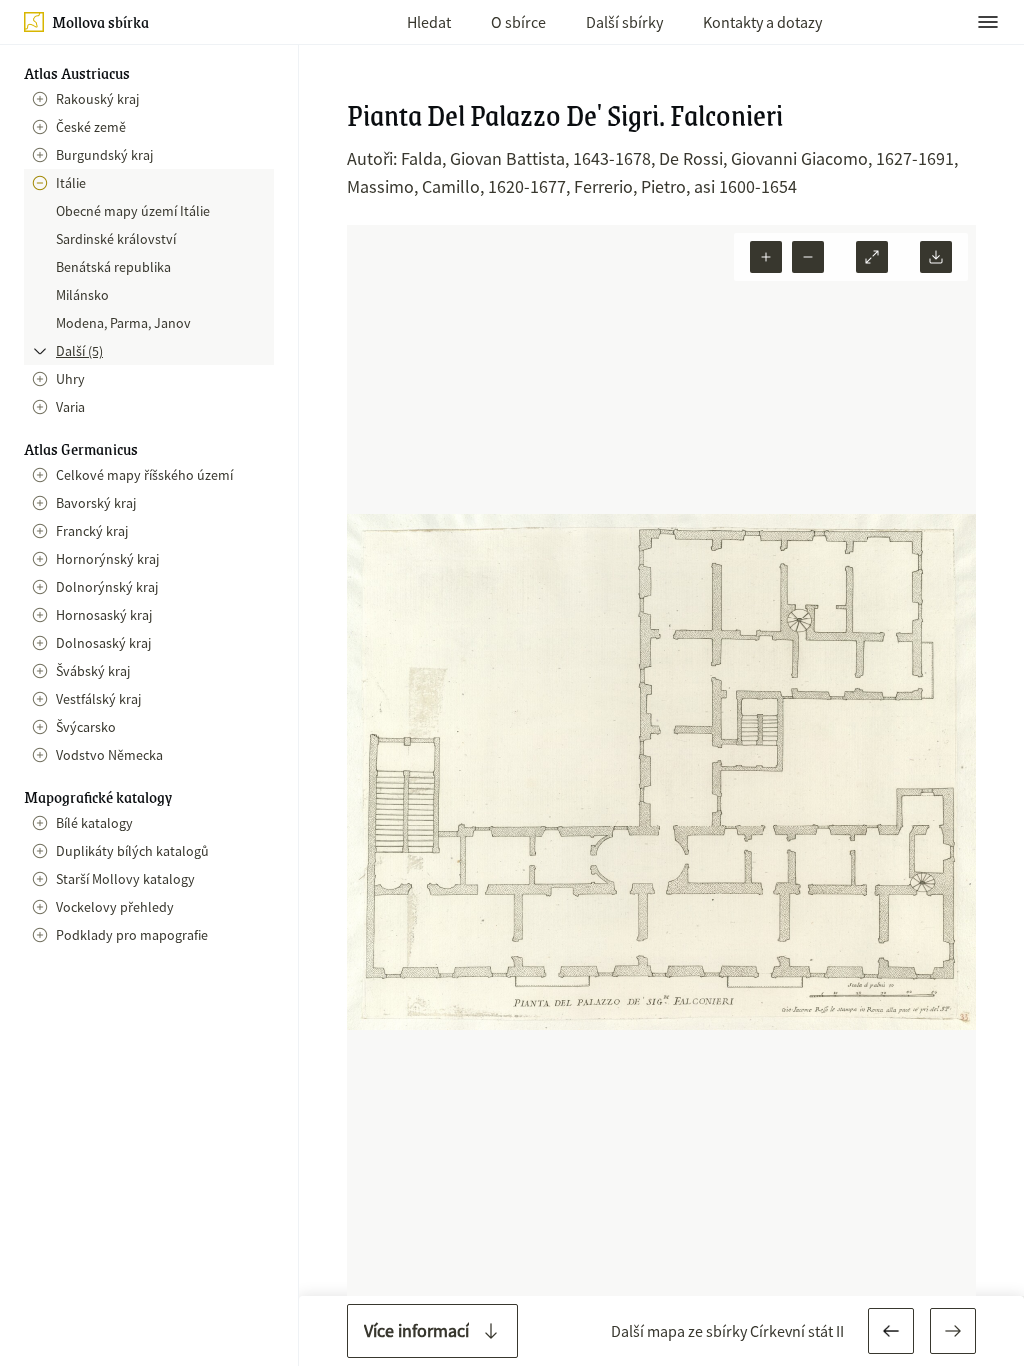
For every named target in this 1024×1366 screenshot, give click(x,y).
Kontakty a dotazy (762, 22)
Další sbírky (624, 22)
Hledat (429, 22)
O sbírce (518, 22)
